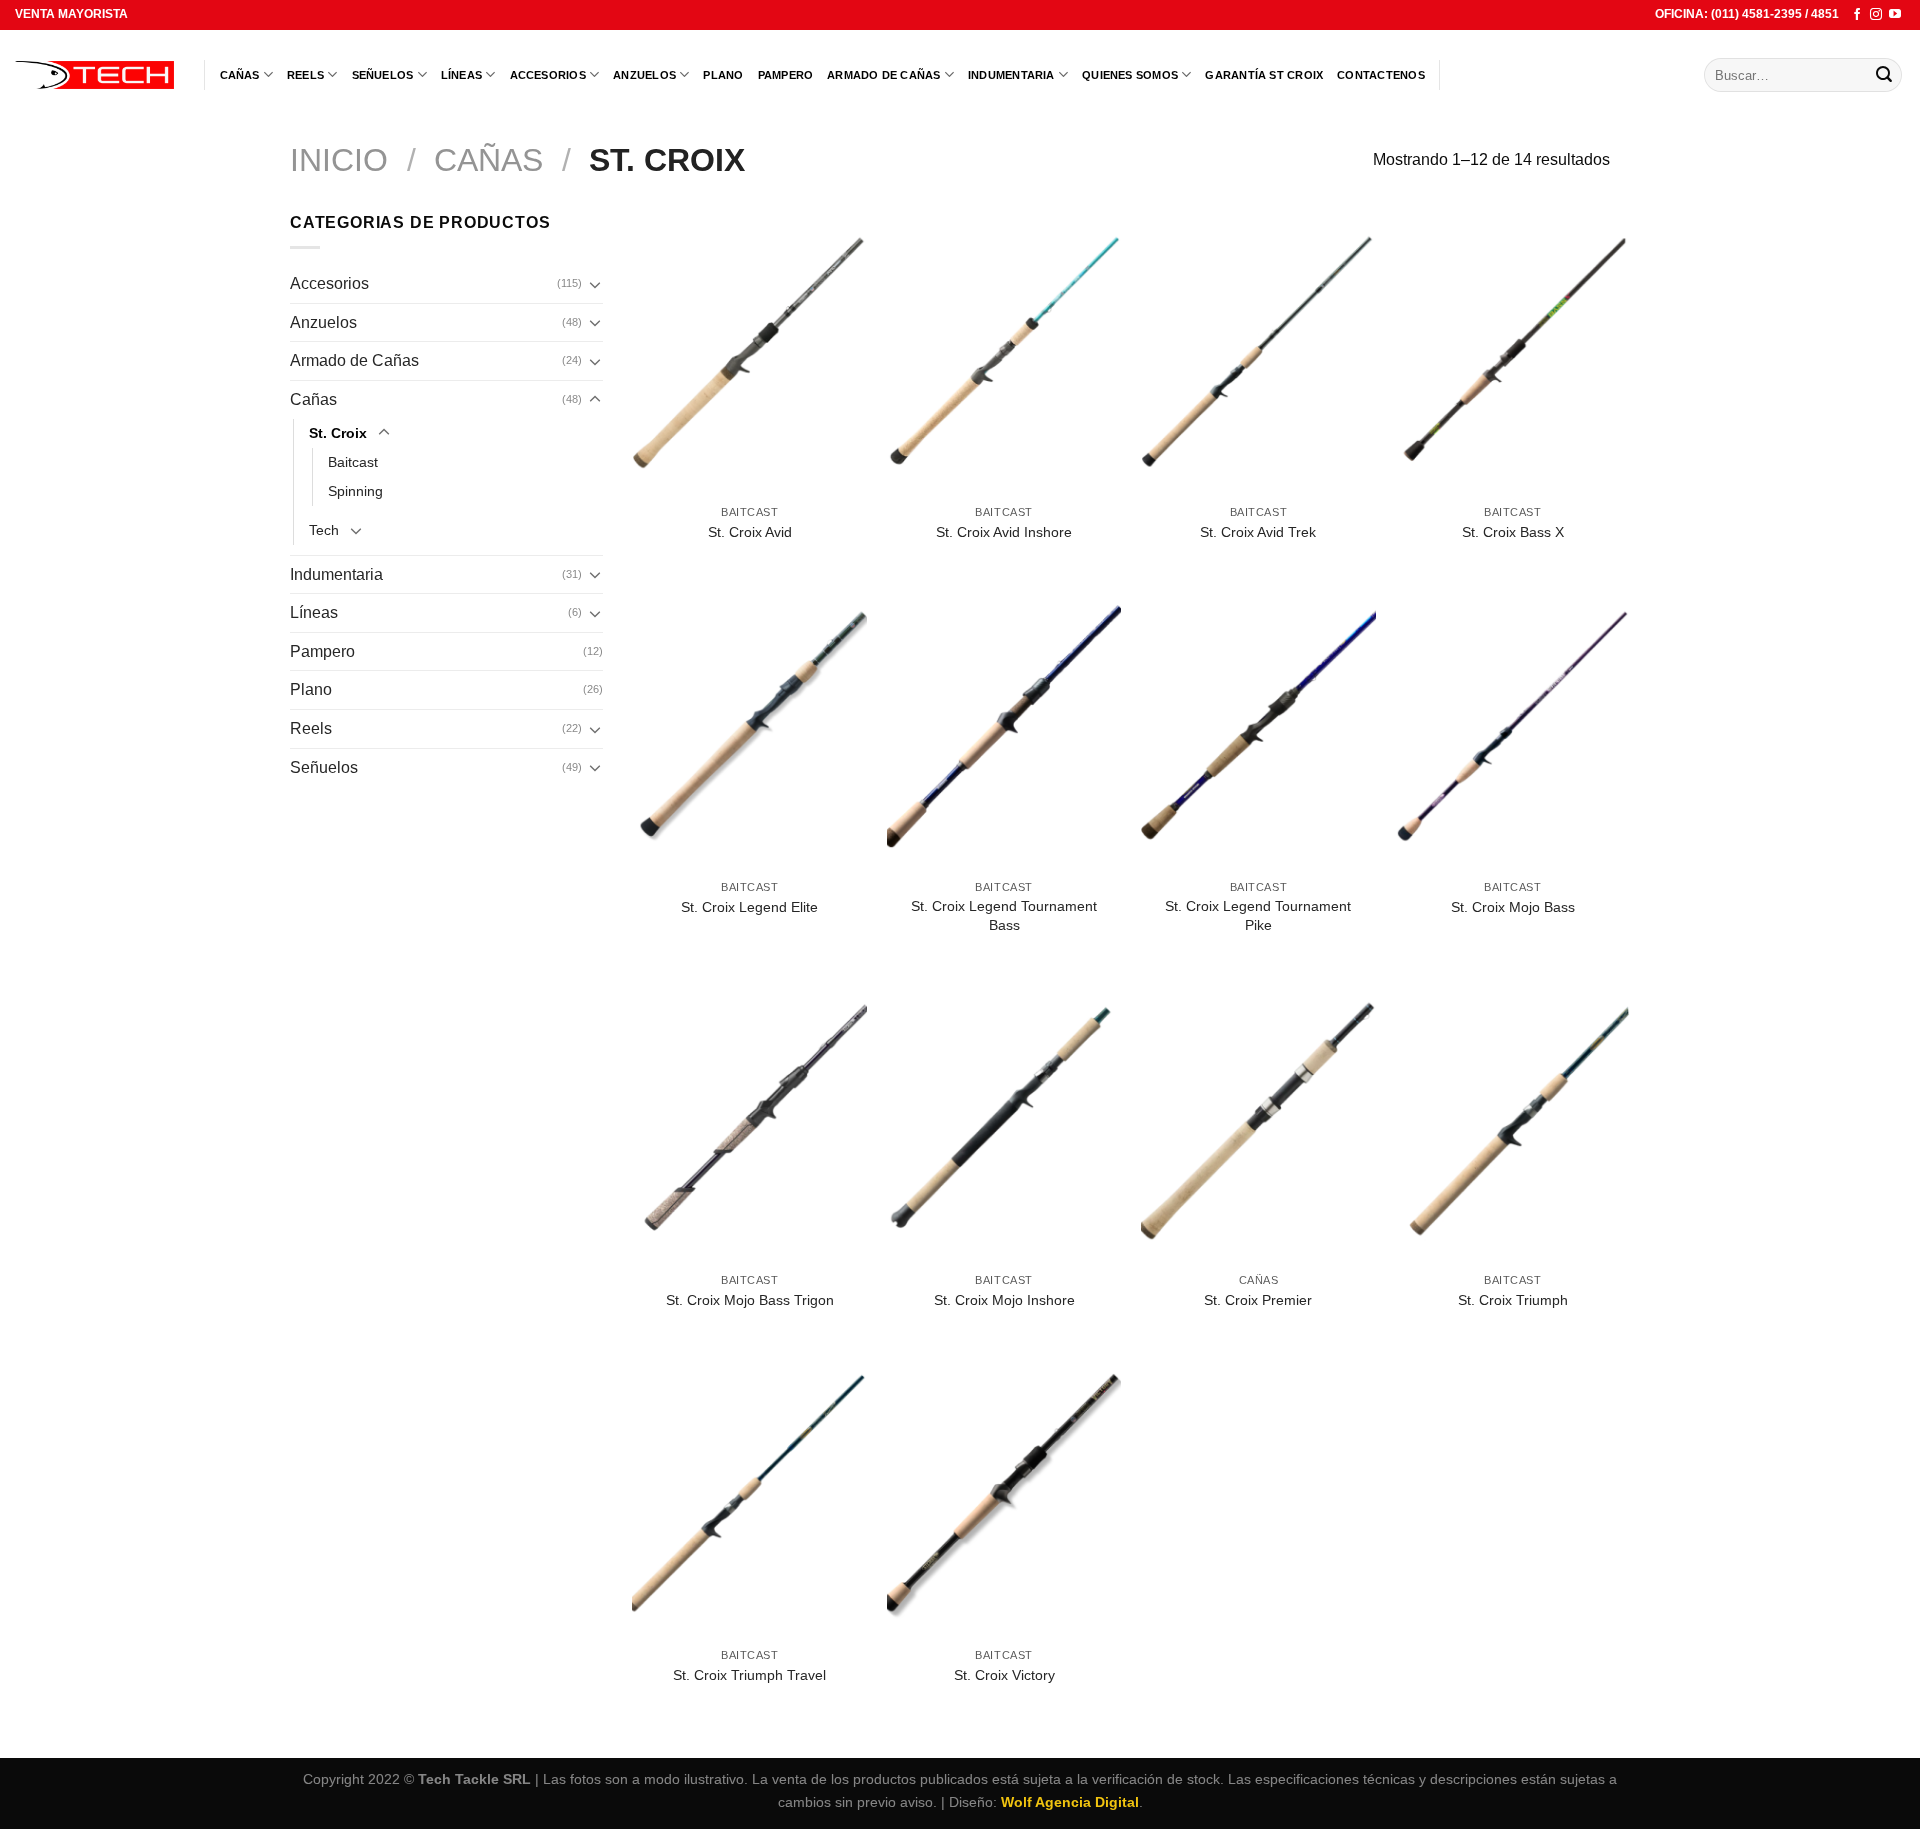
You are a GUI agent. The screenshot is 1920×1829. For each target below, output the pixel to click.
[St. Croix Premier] (1258, 1120)
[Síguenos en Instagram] (1876, 15)
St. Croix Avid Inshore (1004, 532)
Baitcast (353, 462)
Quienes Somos (1130, 75)
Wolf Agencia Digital (1070, 1802)
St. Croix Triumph (1513, 1300)
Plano (723, 75)
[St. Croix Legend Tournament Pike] (1258, 727)
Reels (305, 75)
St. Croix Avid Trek (1258, 532)
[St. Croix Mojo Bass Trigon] (749, 1120)
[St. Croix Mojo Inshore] (1004, 1120)
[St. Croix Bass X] (1512, 352)
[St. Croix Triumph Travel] (749, 1495)
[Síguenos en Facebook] (1857, 15)
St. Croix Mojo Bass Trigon (750, 1300)
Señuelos (383, 75)
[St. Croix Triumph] (1512, 1120)
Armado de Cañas (883, 75)
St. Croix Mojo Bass (1513, 907)
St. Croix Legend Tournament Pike (1258, 915)
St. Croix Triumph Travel (749, 1675)
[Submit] (1884, 75)
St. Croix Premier (1258, 1300)
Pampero (786, 75)
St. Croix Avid (750, 532)
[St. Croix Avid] (749, 352)
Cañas (240, 75)
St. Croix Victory (1004, 1675)
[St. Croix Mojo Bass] (1512, 727)
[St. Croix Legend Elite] (749, 727)
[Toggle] (595, 284)
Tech (324, 530)
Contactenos (1380, 75)
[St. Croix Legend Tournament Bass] (1004, 727)
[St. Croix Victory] (1004, 1495)
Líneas (461, 75)
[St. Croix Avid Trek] (1258, 352)
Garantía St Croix (1264, 75)
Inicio (339, 160)
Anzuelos (644, 75)
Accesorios (548, 75)
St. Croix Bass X (1513, 532)
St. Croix (338, 433)
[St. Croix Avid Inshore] (1004, 352)
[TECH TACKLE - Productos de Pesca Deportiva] (94, 75)
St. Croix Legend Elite (749, 907)
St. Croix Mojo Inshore (1004, 1300)
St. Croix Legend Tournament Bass (1004, 915)
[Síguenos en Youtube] (1895, 15)
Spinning (355, 491)
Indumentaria (1011, 75)
